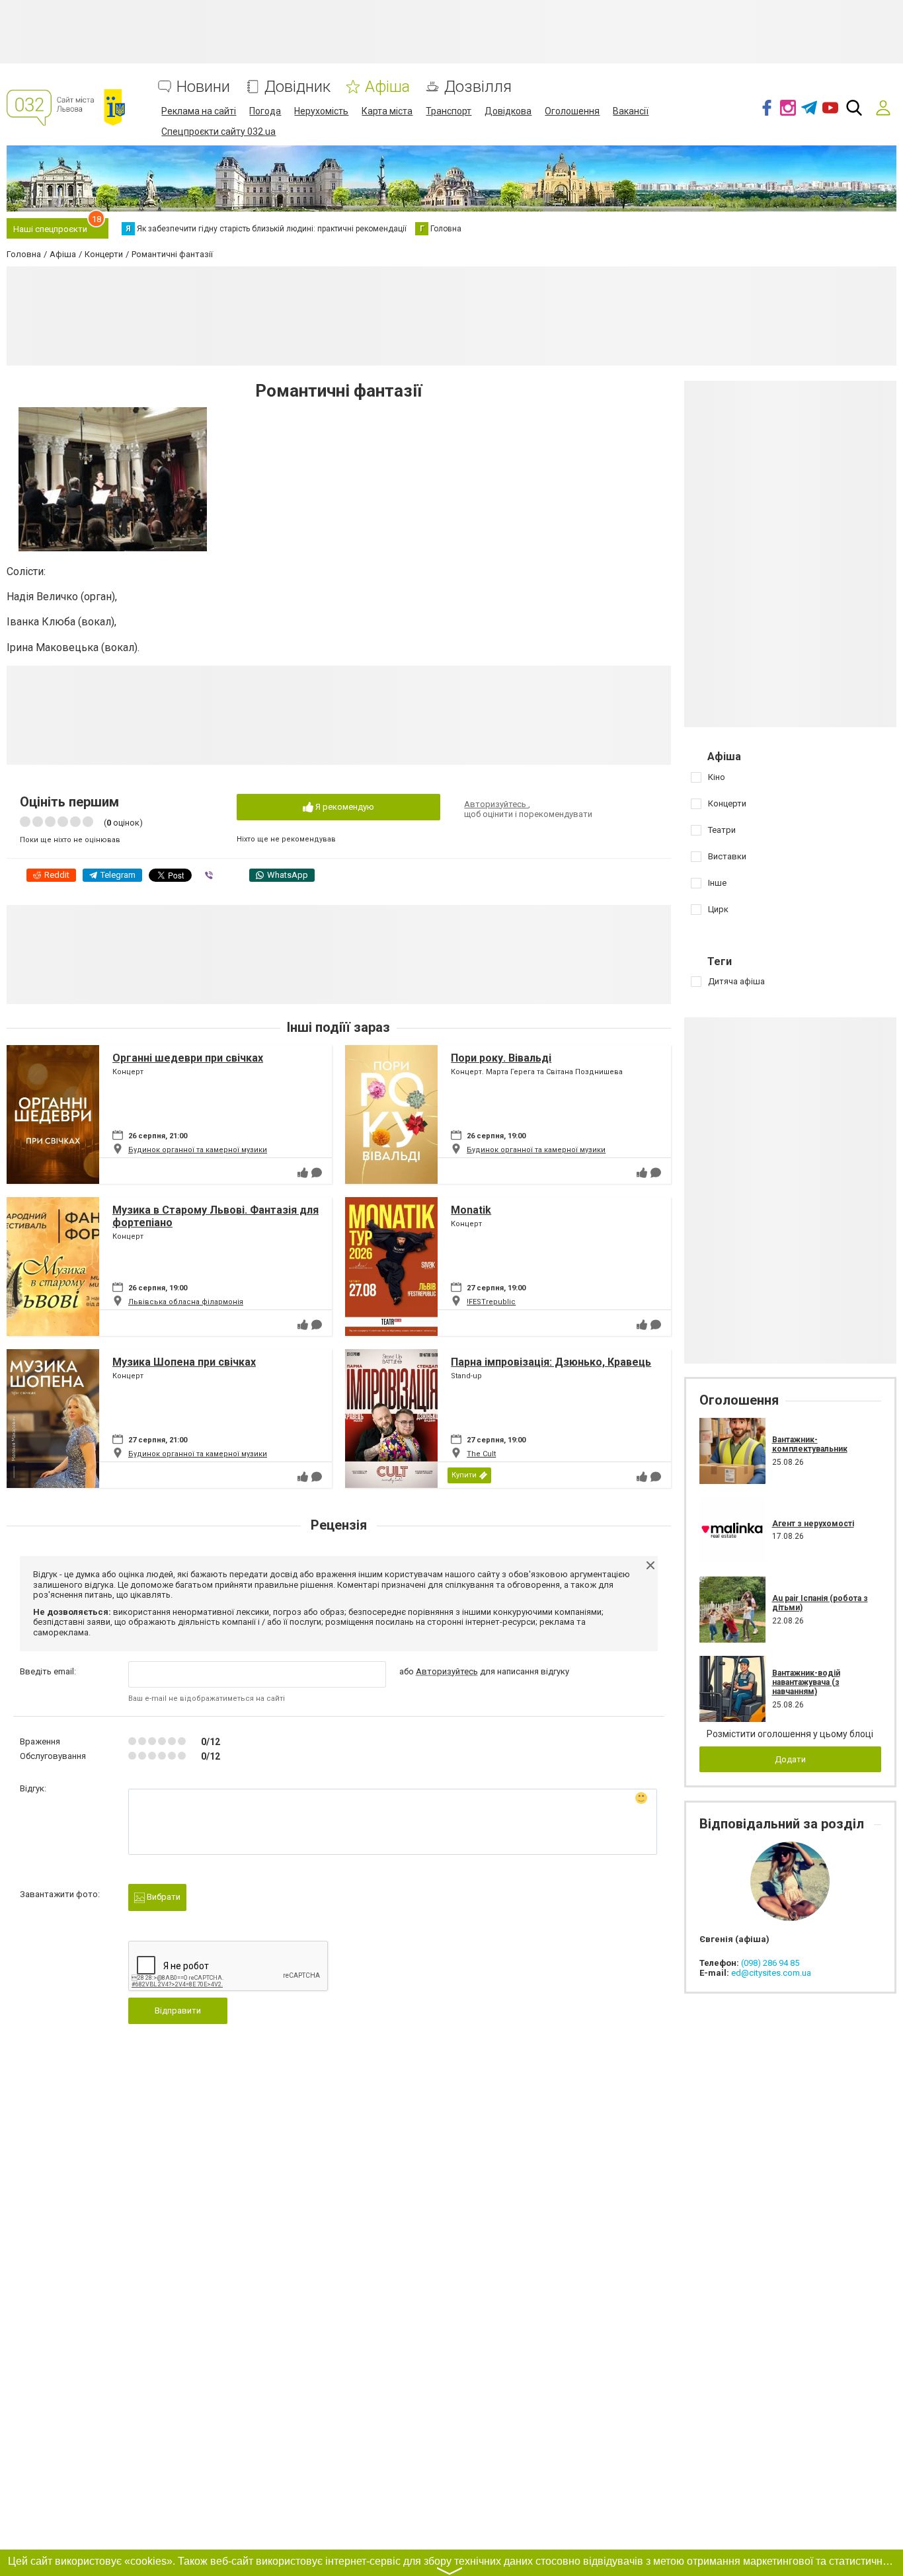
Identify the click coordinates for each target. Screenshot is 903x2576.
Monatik (471, 1210)
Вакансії (631, 111)
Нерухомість (321, 111)
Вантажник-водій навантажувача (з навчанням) (806, 1683)
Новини (203, 87)
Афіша (387, 87)
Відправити (178, 2010)
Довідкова (508, 111)
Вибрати (163, 1897)
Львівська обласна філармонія (186, 1302)
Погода (265, 111)
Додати (790, 1759)
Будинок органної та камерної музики (198, 1150)
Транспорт (449, 111)
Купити (464, 1475)
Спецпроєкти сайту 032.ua (218, 132)
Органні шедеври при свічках (188, 1058)
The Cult (481, 1454)
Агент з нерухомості (813, 1524)
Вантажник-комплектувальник (810, 1444)
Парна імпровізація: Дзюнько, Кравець (551, 1362)
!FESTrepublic (491, 1302)
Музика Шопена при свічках (184, 1362)
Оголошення (572, 111)
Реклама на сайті (199, 111)
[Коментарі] (317, 1173)
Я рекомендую (344, 807)
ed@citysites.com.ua (771, 1973)
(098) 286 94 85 (770, 1963)
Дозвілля (478, 87)
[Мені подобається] (303, 1173)
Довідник (297, 87)
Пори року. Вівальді (501, 1058)
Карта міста (387, 111)
